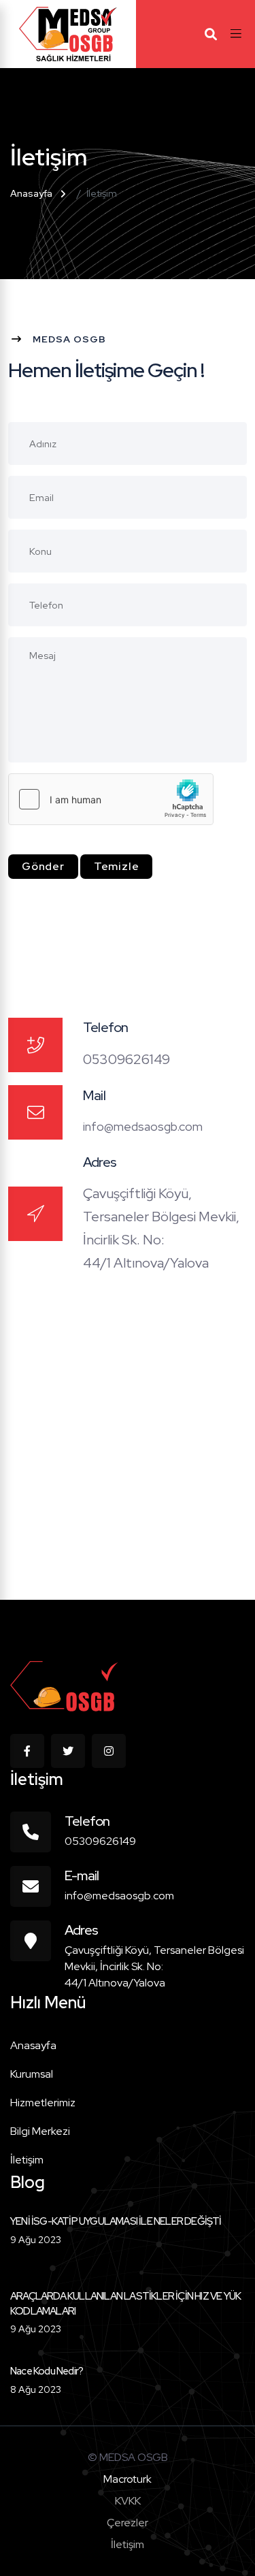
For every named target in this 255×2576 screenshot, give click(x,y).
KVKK (128, 2501)
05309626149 (100, 1841)
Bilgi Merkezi (40, 2131)
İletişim (27, 2160)
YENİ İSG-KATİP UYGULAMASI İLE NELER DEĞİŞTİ (116, 2221)
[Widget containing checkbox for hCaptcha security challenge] (111, 799)
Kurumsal (32, 2074)
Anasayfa (31, 193)
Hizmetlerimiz (43, 2103)
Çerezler (128, 2523)
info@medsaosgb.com (143, 1126)
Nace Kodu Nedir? (47, 2371)
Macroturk (128, 2479)
